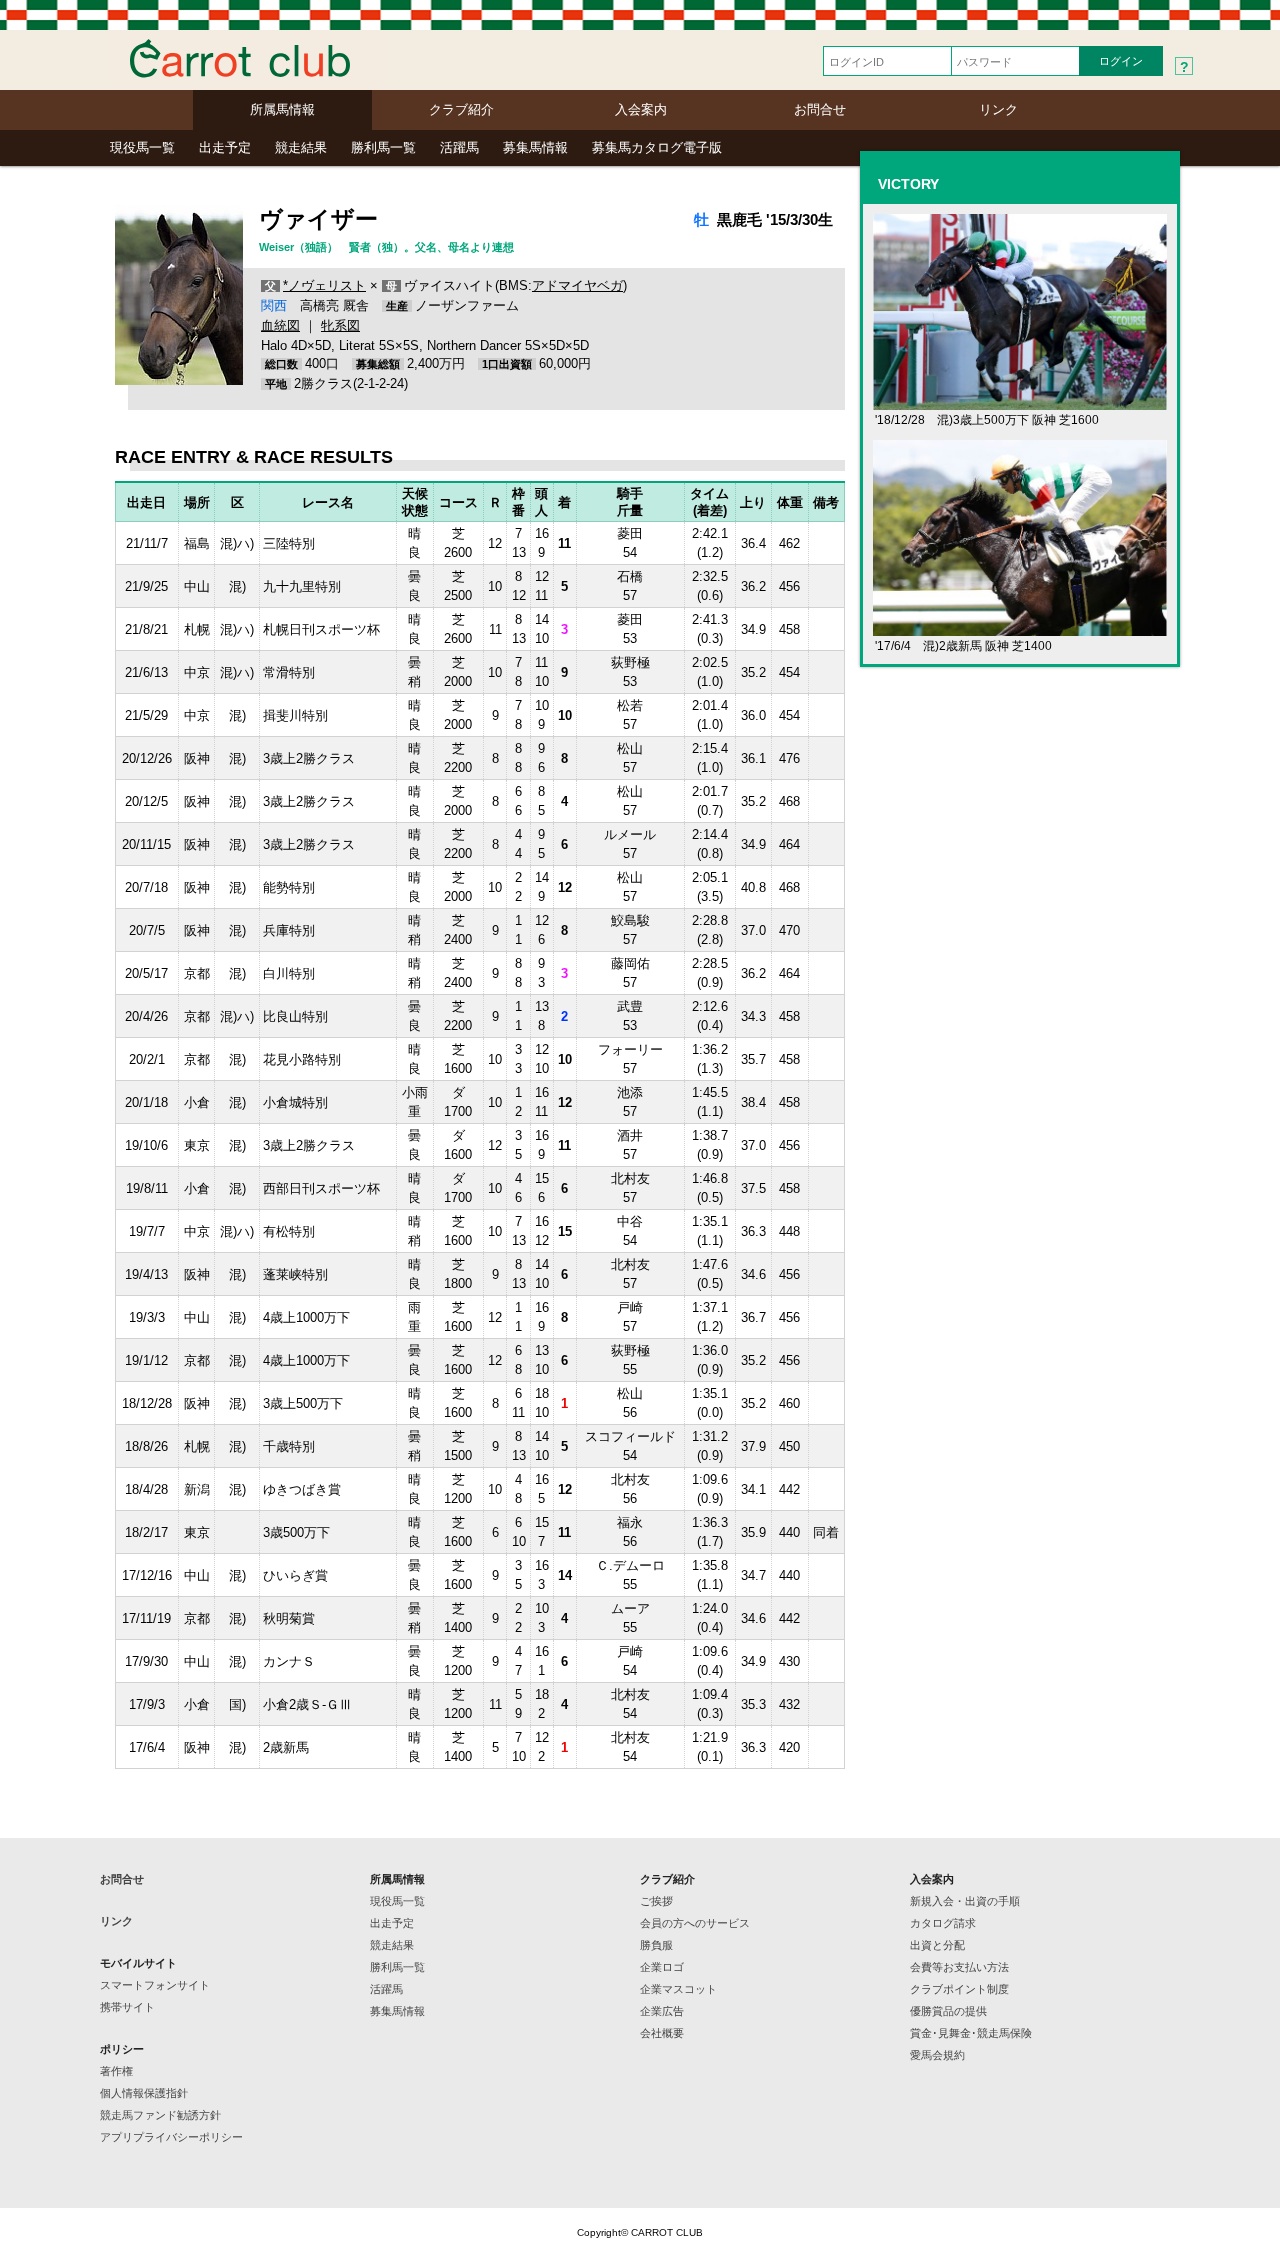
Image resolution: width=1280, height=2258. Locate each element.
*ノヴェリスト (324, 285)
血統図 (280, 325)
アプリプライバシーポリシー (171, 2137)
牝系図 (340, 325)
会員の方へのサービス (695, 1923)
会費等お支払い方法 (959, 1967)
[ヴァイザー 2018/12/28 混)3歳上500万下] (1020, 401)
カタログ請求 (943, 1923)
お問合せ (820, 109)
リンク (998, 109)
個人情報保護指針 (144, 2093)
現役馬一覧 (142, 147)
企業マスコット (678, 1989)
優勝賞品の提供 (948, 2011)
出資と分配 (937, 1945)
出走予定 (225, 147)
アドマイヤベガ (577, 285)
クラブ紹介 (461, 109)
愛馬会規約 (937, 2055)
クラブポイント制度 (959, 1989)
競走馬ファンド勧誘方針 (160, 2115)
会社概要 (662, 2033)
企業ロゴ (662, 1967)
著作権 (116, 2071)
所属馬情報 (282, 109)
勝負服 (656, 1945)
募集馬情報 (535, 147)
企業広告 (662, 2011)
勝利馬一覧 (383, 147)
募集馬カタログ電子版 (657, 147)
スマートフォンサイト (155, 1985)
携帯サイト (127, 2007)
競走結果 (301, 147)
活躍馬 (459, 147)
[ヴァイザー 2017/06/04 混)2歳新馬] (1020, 627)
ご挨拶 (656, 1901)
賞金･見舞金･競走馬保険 (971, 2033)
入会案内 (641, 109)
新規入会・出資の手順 (965, 1901)
